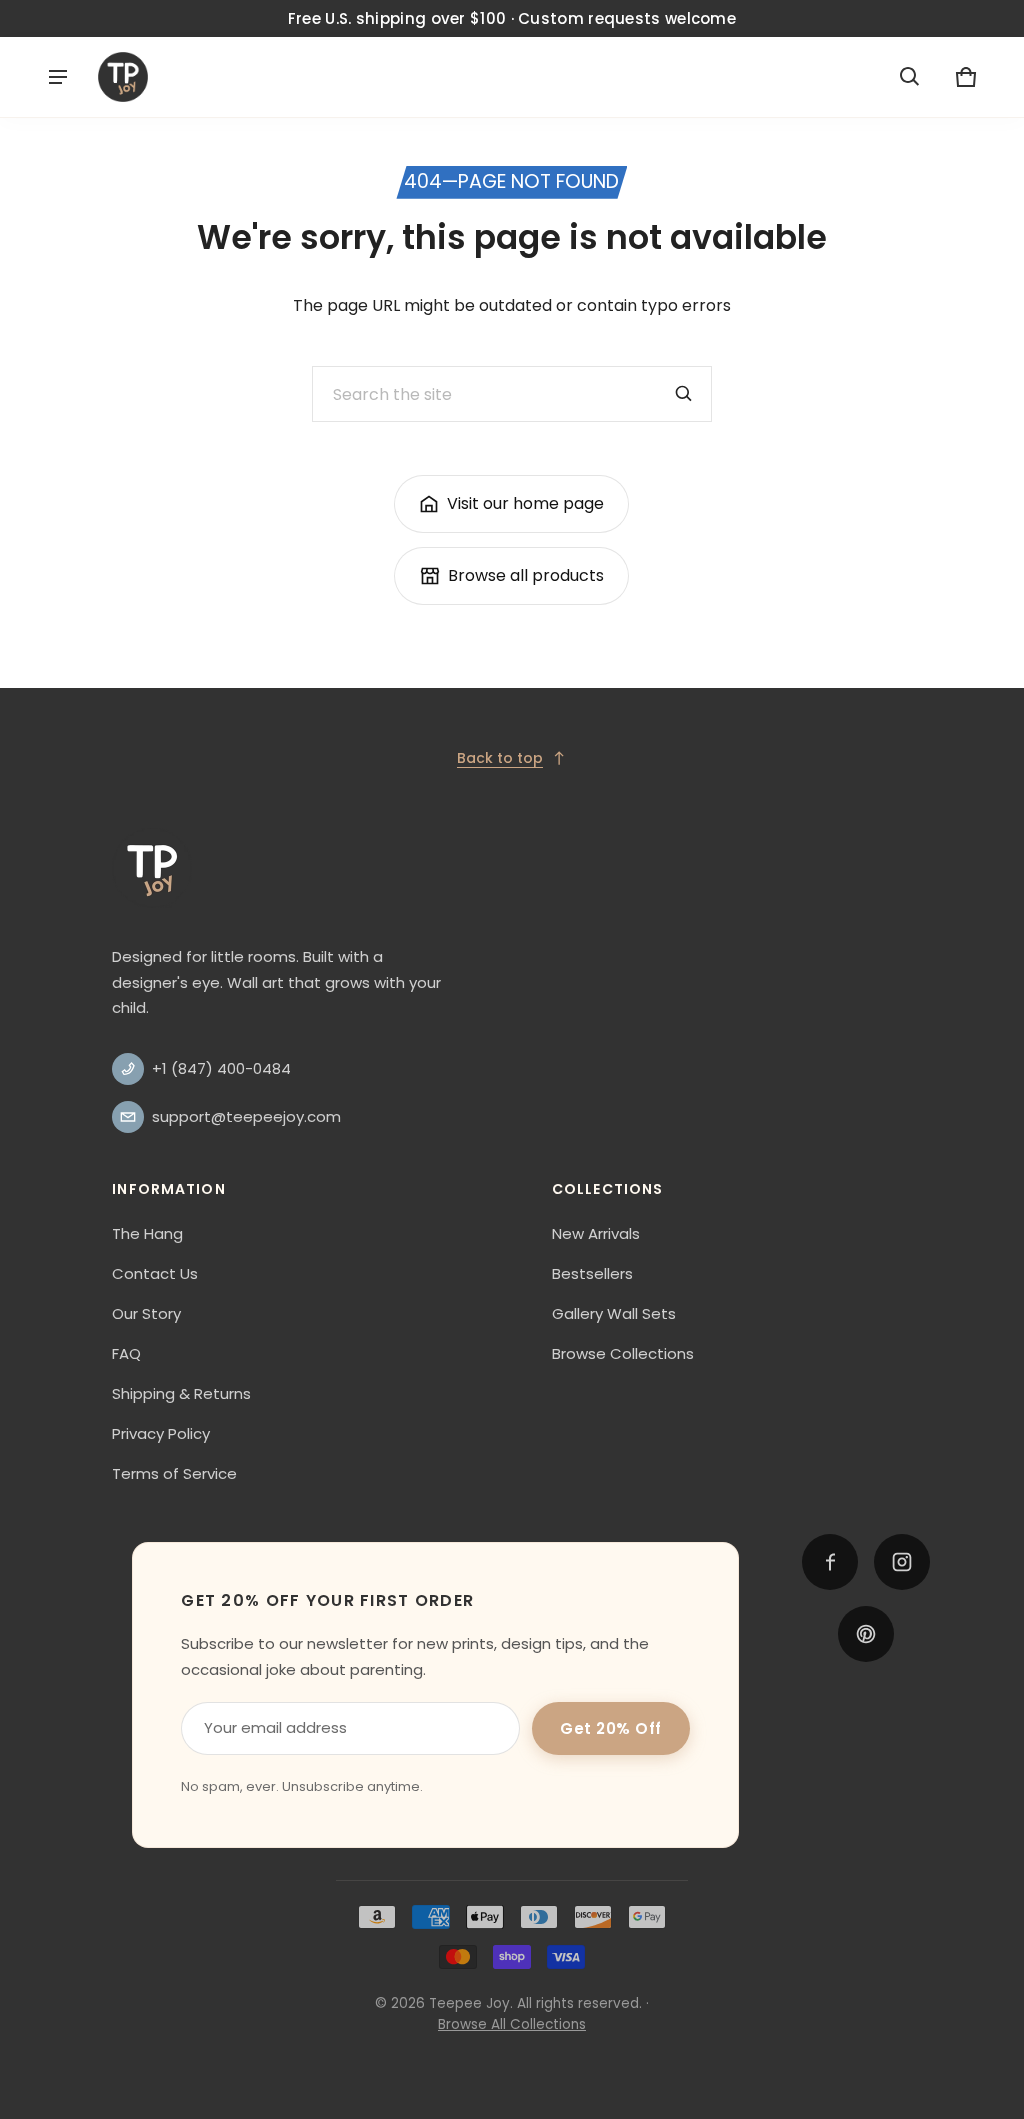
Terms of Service (174, 1473)
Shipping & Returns (181, 1393)
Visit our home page (525, 503)
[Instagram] (902, 1562)
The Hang (147, 1233)
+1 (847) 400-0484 (221, 1068)
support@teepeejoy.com (246, 1116)
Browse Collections (623, 1353)
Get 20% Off (611, 1728)
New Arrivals (596, 1233)
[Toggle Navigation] (58, 77)
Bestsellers (592, 1273)
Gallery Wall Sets (614, 1313)
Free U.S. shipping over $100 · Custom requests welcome (512, 18)
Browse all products (526, 575)
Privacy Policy (161, 1433)
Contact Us (155, 1273)
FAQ (126, 1353)
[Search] (684, 394)
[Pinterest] (866, 1634)
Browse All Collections (512, 2024)
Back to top (500, 758)
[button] (910, 77)
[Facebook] (830, 1562)
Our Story (146, 1313)
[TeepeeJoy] (123, 77)
